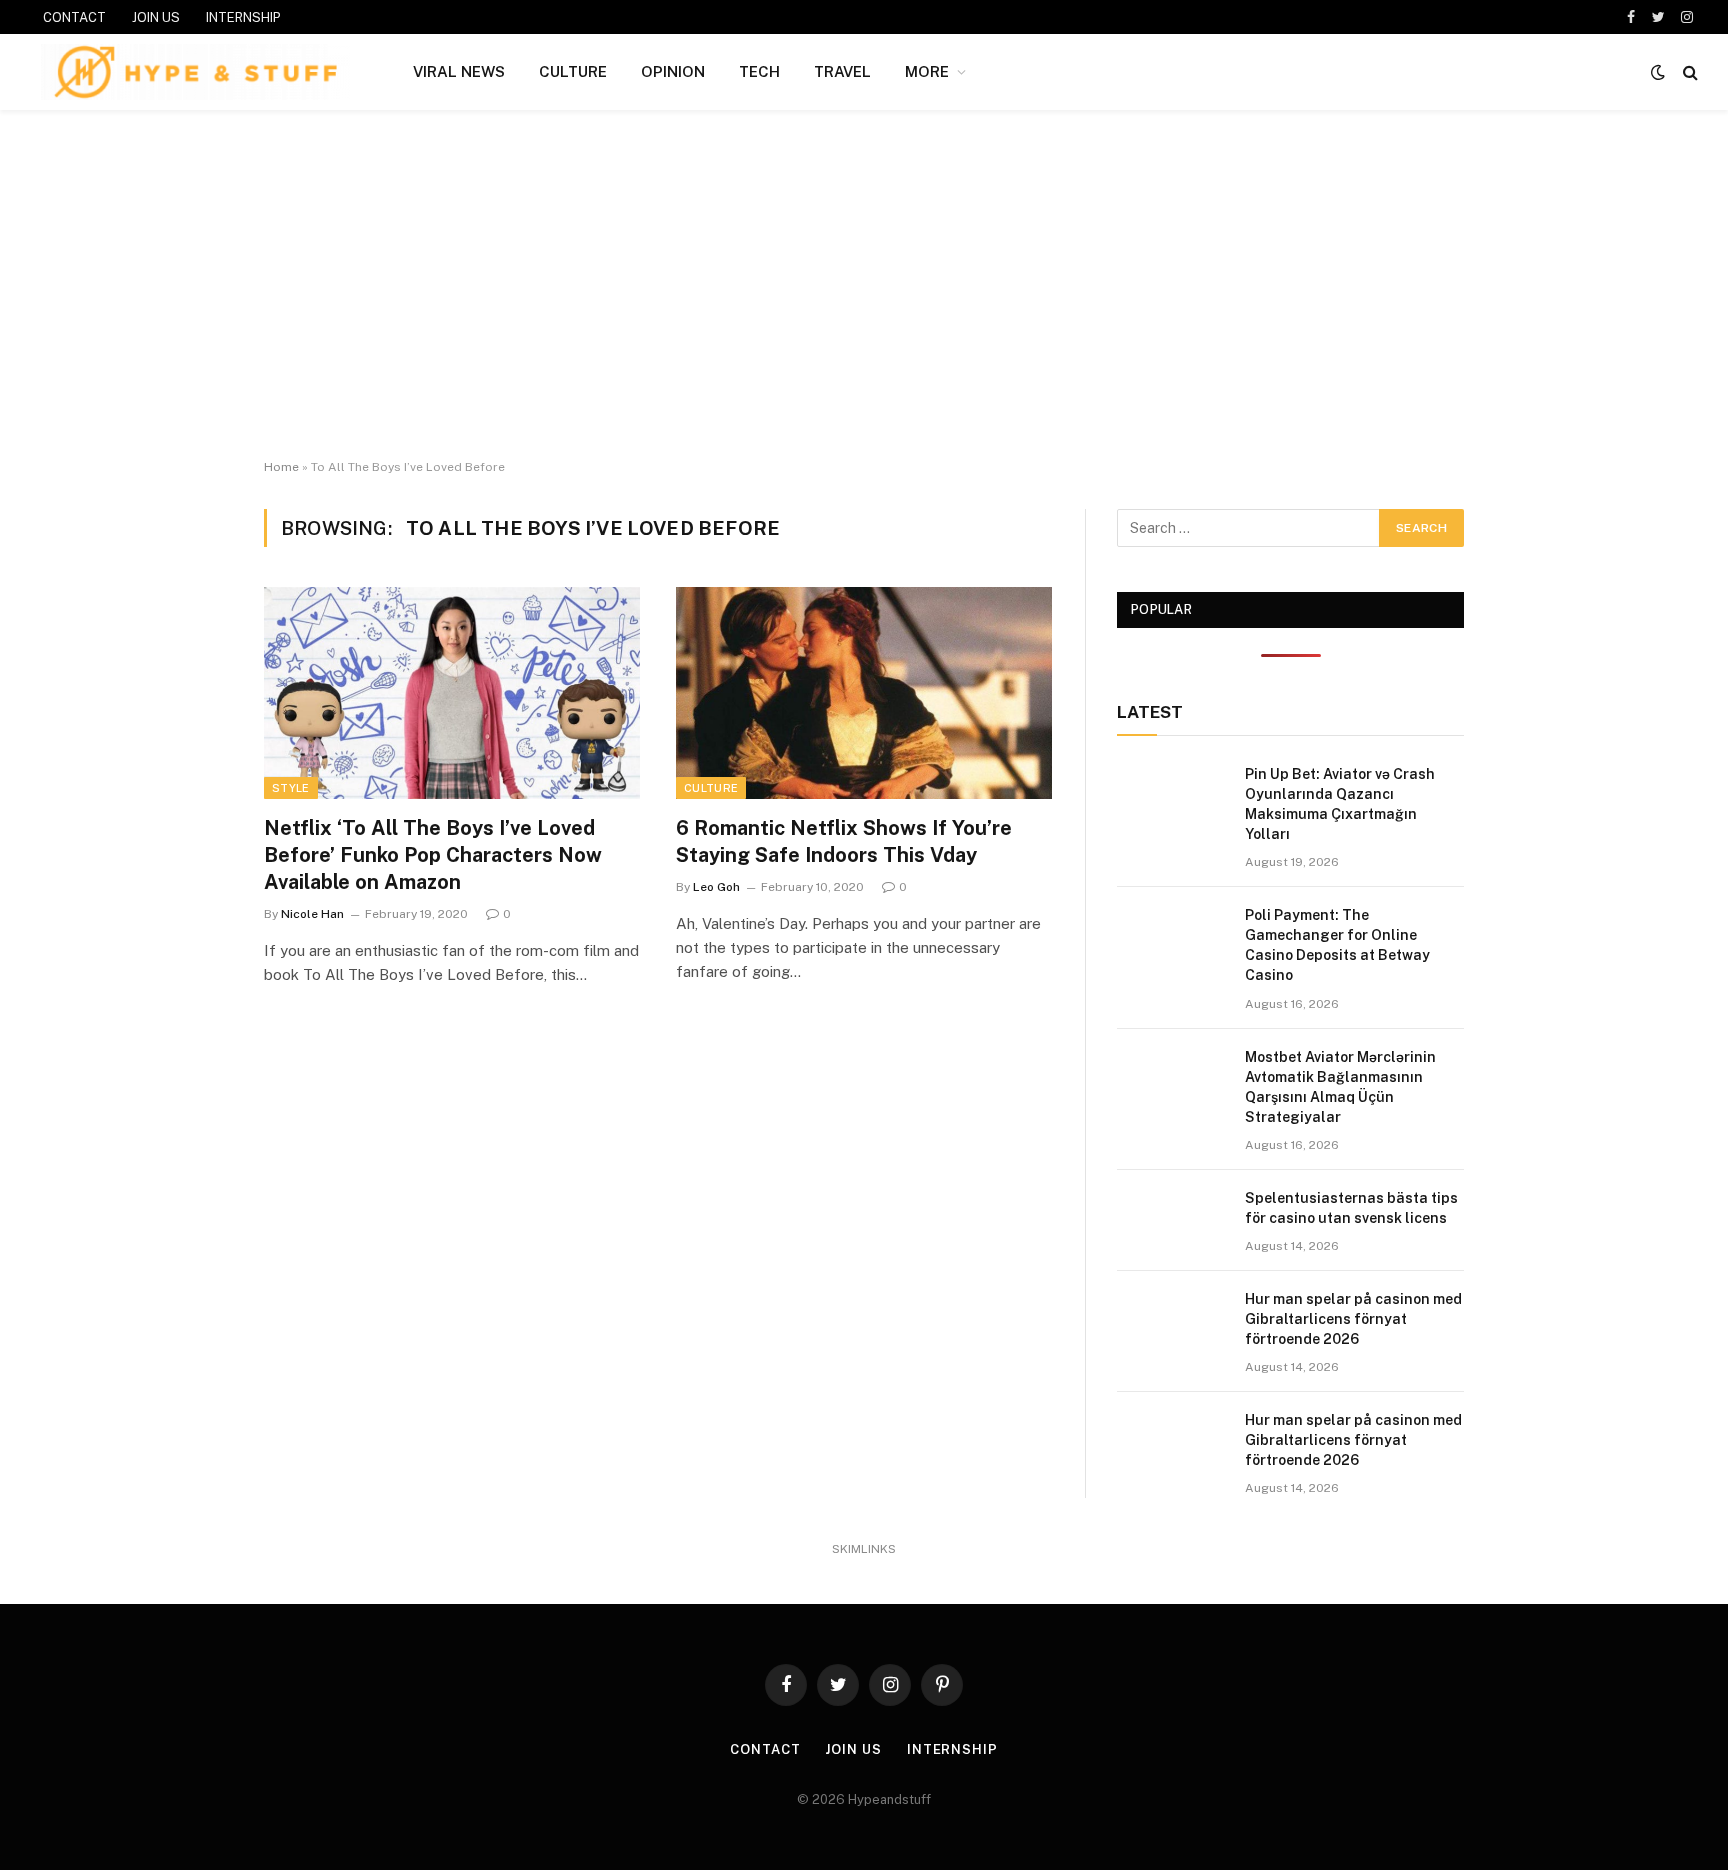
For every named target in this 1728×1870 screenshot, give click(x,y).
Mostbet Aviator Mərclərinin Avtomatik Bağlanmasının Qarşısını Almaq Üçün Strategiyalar (1340, 1087)
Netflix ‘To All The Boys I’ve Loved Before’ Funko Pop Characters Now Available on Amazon (433, 855)
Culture (711, 788)
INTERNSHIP (243, 17)
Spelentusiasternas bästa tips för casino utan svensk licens (1351, 1208)
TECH (759, 71)
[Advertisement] (864, 285)
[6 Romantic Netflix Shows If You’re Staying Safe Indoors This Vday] (864, 693)
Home (281, 467)
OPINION (673, 71)
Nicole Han (312, 914)
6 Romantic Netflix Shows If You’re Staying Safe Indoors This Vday (844, 841)
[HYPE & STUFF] (195, 72)
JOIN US (156, 17)
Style (291, 788)
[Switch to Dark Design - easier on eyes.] (1658, 72)
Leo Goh (716, 887)
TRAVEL (842, 71)
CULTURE (573, 71)
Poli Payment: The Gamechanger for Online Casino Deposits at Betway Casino (1337, 945)
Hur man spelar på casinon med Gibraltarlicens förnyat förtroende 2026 (1353, 1319)
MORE (927, 71)
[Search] (1688, 72)
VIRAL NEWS (459, 71)
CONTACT (74, 17)
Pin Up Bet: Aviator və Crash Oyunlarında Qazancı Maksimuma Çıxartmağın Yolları (1340, 804)
